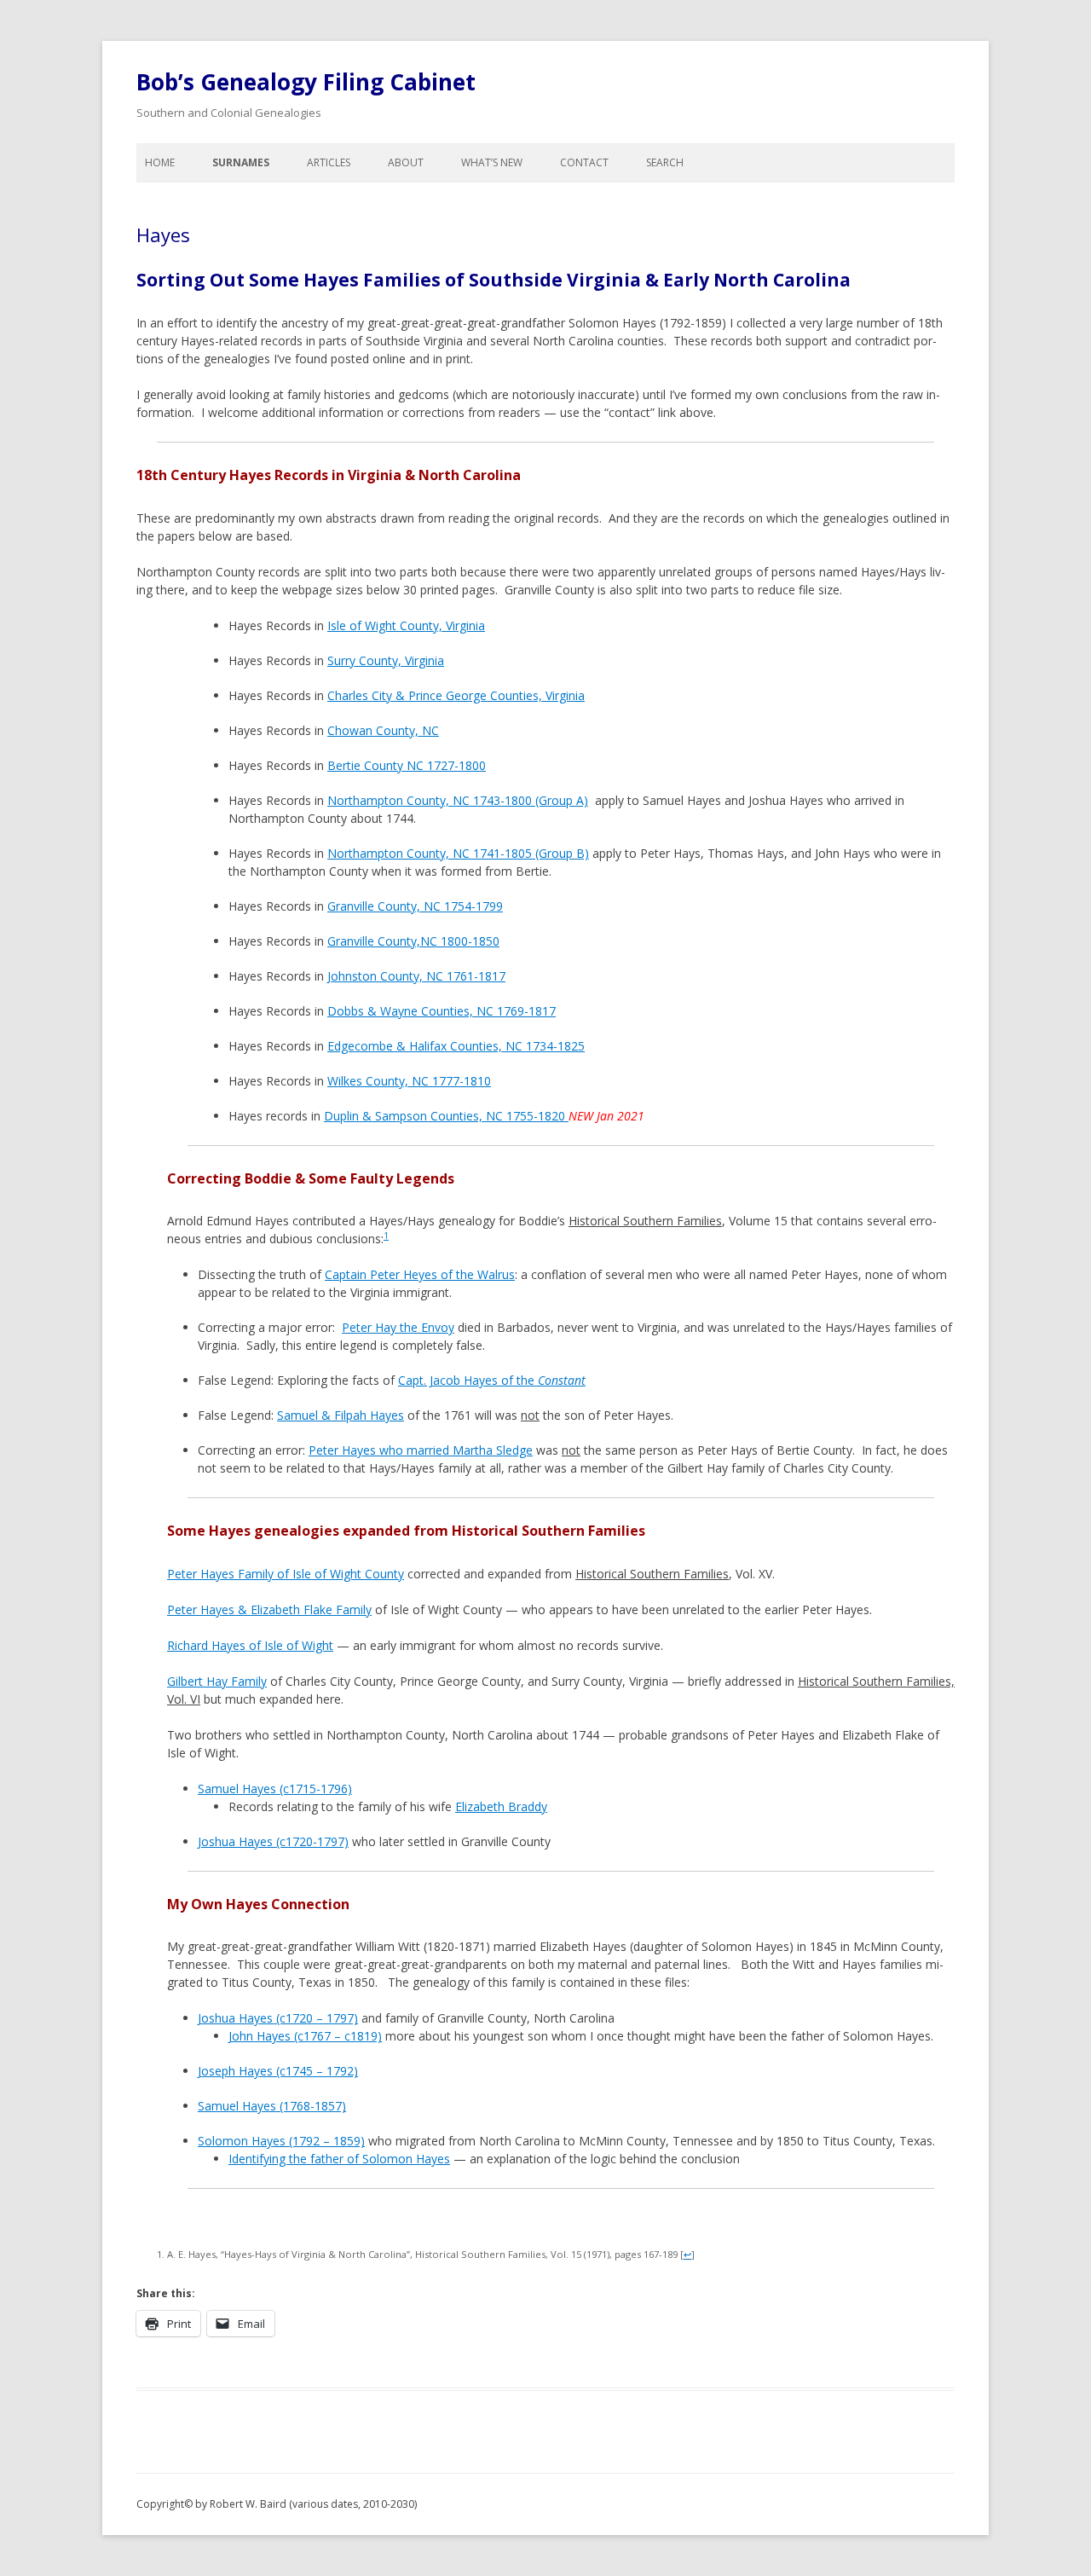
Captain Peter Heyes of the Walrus (420, 1274)
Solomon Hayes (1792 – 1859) (281, 2141)
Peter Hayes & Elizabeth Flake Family (269, 1609)
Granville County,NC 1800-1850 (413, 941)
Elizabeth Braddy (501, 1806)
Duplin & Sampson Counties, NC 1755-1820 (446, 1116)
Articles (329, 162)
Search (665, 162)
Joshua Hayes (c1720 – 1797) (278, 2018)
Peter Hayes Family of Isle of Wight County (286, 1574)
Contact (584, 162)
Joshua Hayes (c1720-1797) (273, 1841)
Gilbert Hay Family (217, 1681)
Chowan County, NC (383, 730)
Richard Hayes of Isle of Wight (250, 1645)
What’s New (492, 162)
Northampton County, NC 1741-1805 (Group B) (458, 853)
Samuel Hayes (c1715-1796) (275, 1789)
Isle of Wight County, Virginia (406, 625)
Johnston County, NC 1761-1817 (416, 976)
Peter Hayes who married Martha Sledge (421, 1450)
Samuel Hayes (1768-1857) (272, 2106)
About (406, 162)
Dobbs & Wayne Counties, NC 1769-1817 (442, 1011)
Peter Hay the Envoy (398, 1327)
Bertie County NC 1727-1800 (407, 765)
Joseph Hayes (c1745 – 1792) (278, 2071)
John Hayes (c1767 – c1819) (305, 2036)
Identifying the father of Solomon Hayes (339, 2159)
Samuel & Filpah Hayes (341, 1415)
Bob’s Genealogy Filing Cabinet (306, 82)
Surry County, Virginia (386, 660)
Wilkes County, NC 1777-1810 (409, 1081)
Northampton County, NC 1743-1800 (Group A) (458, 800)
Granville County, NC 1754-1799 (415, 906)
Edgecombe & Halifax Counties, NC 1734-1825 (456, 1046)
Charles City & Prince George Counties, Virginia (456, 695)
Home (160, 162)
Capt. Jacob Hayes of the (492, 1380)
